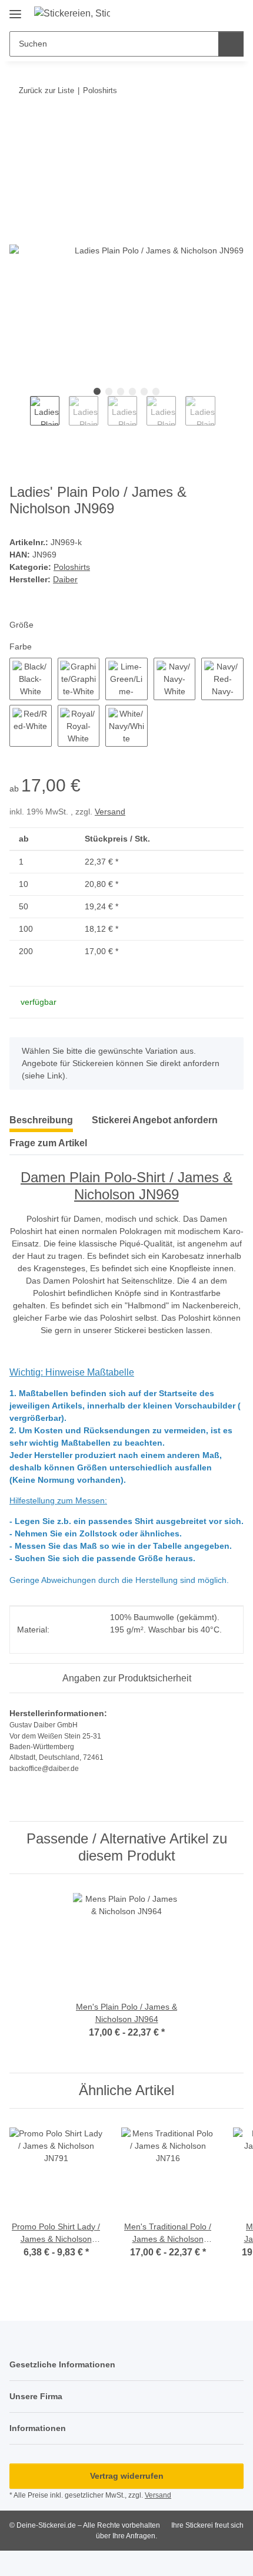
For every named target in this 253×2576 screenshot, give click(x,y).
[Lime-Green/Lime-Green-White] (126, 679)
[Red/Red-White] (31, 726)
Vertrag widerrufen (127, 2476)
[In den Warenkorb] (19, 127)
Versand (110, 812)
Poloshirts (72, 567)
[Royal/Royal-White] (79, 726)
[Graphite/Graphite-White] (79, 679)
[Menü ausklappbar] (15, 10)
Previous (20, 416)
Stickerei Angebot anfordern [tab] (155, 1120)
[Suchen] (231, 44)
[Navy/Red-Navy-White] (222, 679)
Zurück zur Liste (46, 90)
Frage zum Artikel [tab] (48, 1143)
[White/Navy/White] (126, 726)
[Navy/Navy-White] (175, 679)
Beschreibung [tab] (41, 1120)
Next (226, 416)
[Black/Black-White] (31, 679)
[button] (213, 13)
